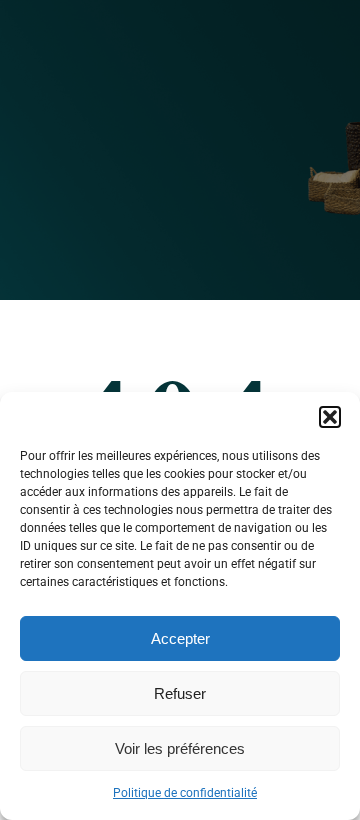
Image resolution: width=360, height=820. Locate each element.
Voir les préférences (180, 748)
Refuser (180, 693)
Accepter (180, 638)
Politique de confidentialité (185, 793)
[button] (330, 417)
